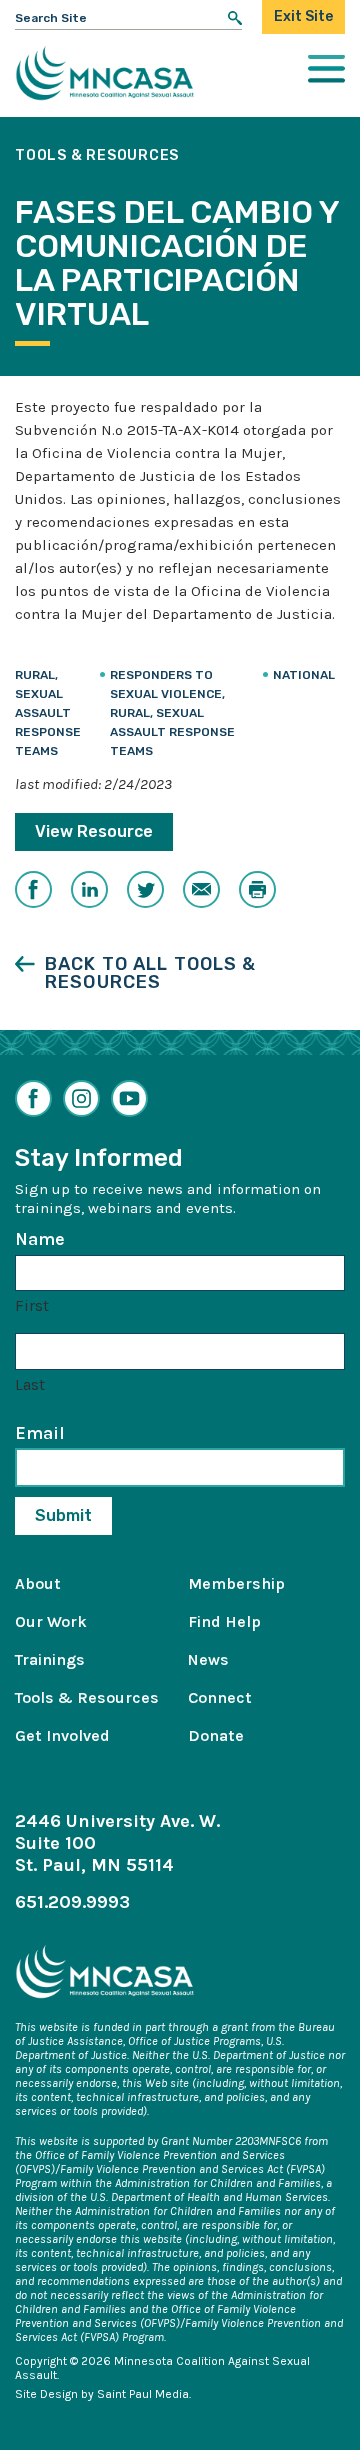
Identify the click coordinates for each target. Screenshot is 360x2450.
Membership (236, 1583)
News (208, 1659)
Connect (220, 1697)
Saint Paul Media (143, 2394)
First (32, 1305)
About (38, 1583)
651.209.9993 (72, 1902)
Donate (216, 1735)
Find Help (224, 1621)
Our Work (51, 1621)
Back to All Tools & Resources (150, 973)
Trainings (50, 1659)
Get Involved (62, 1735)
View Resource (94, 831)
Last (30, 1384)
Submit (63, 1515)
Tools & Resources (87, 1697)
